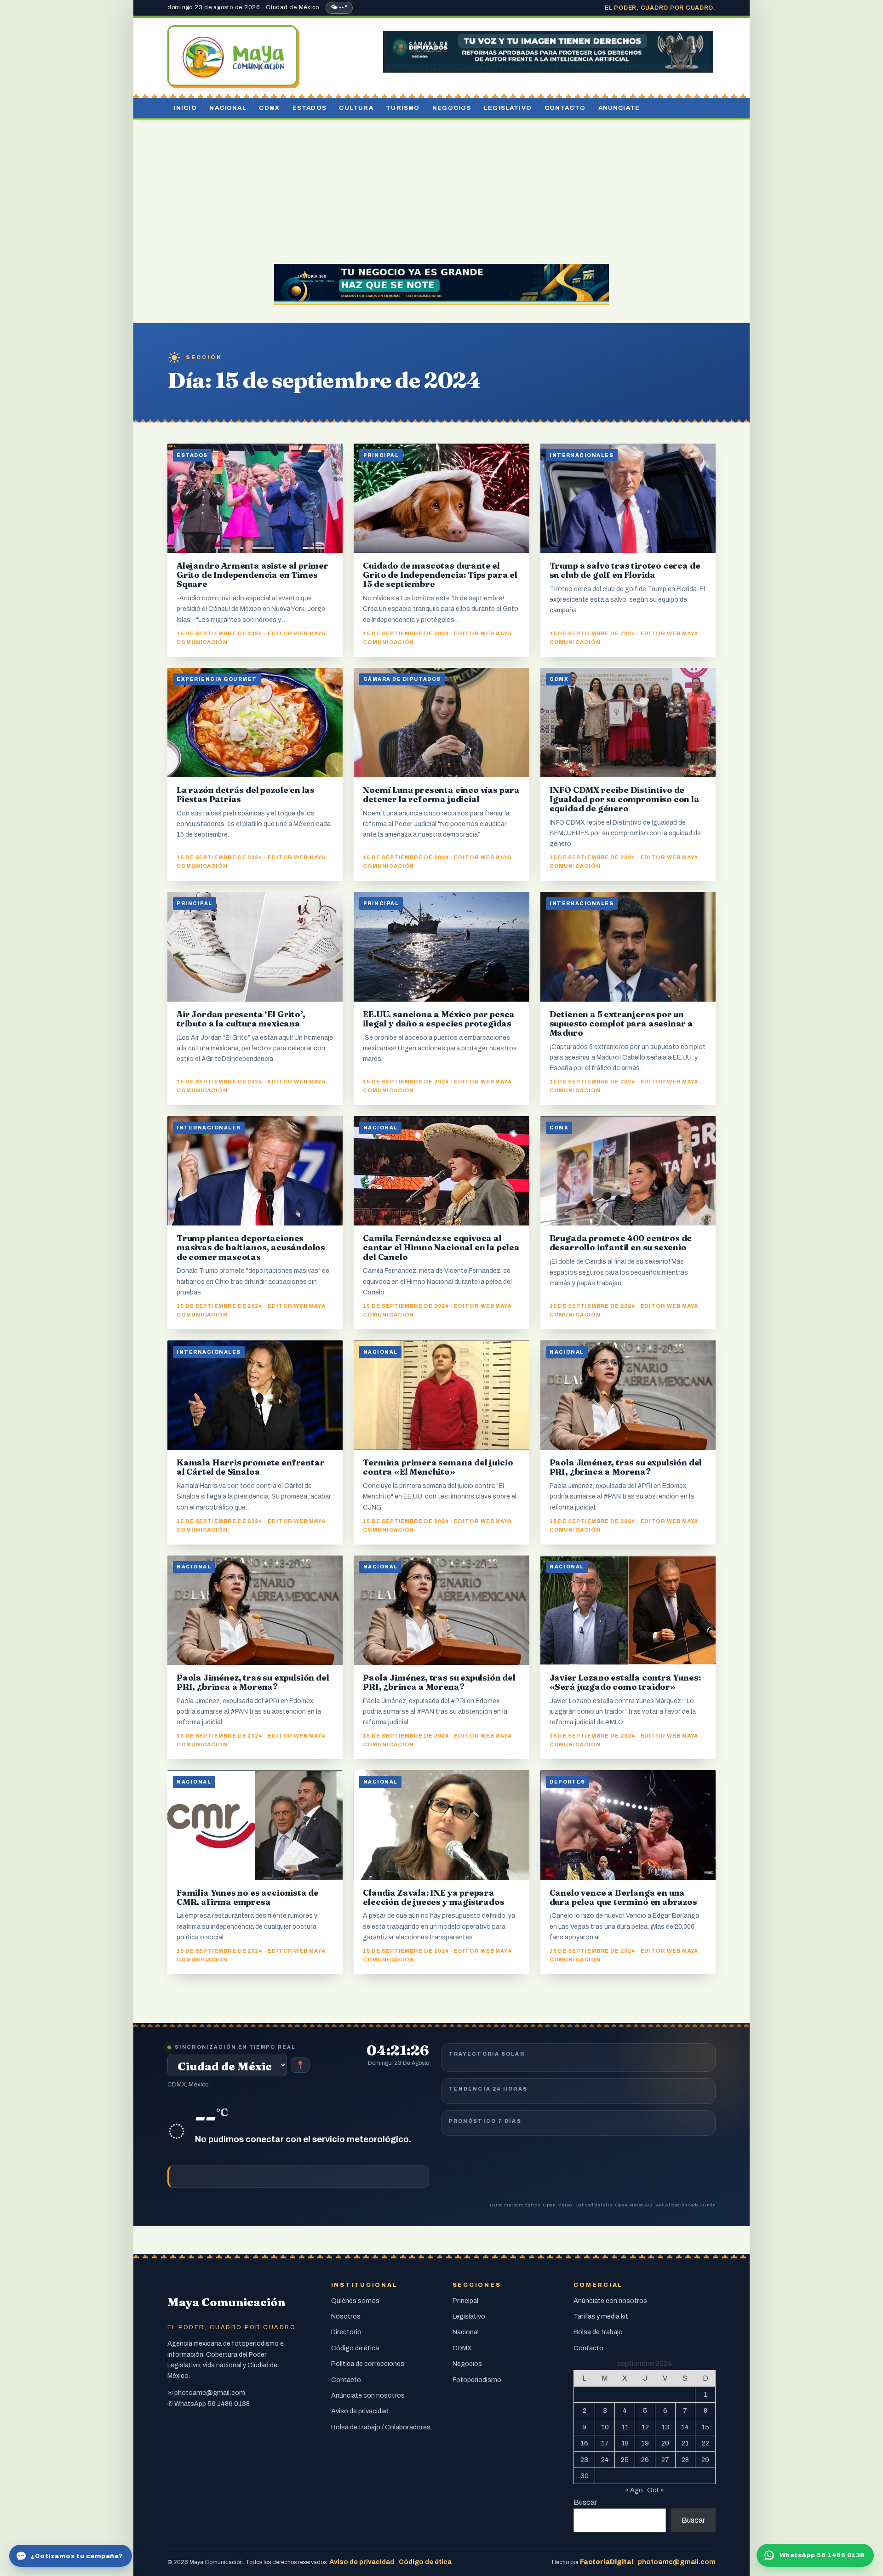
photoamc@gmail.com (210, 2393)
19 (645, 2443)
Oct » (656, 2490)
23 (584, 2460)
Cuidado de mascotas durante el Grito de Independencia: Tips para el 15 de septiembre (440, 575)
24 (605, 2460)
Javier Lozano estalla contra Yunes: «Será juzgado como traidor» (625, 1682)
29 (705, 2460)
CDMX (269, 108)
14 (685, 2427)
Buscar (585, 2502)
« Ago (634, 2490)
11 (625, 2427)
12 (645, 2427)
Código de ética (355, 2348)
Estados (310, 108)
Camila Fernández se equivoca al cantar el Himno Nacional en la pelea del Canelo (441, 1247)
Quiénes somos (355, 2301)
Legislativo (508, 108)
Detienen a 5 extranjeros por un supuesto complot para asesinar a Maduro (621, 1023)
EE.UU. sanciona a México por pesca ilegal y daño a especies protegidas (439, 1019)
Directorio (346, 2332)
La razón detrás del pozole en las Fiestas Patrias (246, 795)
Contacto (565, 108)
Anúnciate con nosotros (368, 2395)
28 (685, 2460)
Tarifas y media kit (601, 2316)
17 (605, 2443)
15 (705, 2427)
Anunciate (619, 108)
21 (685, 2443)
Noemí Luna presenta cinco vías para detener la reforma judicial (441, 795)
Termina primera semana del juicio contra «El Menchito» (438, 1467)
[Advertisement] (441, 188)
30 (585, 2476)
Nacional (228, 108)
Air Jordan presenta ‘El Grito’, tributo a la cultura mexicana (241, 1019)
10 (605, 2427)
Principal (465, 2301)
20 (665, 2443)
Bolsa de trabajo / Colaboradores (381, 2427)
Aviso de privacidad (360, 2411)
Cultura (356, 108)
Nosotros (346, 2316)
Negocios (452, 108)
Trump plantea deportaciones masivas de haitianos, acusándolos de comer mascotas (251, 1247)
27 (665, 2460)
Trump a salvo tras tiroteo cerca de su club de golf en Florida (625, 570)
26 (645, 2460)
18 (625, 2443)
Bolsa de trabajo (598, 2332)
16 (584, 2443)
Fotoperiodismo (477, 2380)
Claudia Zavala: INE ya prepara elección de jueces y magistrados (433, 1897)
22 (705, 2443)
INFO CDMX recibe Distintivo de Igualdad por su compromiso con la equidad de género (625, 799)
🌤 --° (339, 7)
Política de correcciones (368, 2364)
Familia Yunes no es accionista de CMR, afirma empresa (248, 1897)
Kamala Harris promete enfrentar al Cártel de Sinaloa (250, 1467)
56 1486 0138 (229, 2404)
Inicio (185, 108)
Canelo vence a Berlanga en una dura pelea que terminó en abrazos (623, 1897)
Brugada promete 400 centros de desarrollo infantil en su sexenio (621, 1243)
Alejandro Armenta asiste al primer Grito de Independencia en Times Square (252, 575)
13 (665, 2427)
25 (625, 2460)
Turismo (403, 108)
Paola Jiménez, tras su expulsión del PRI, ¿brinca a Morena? (626, 1467)
